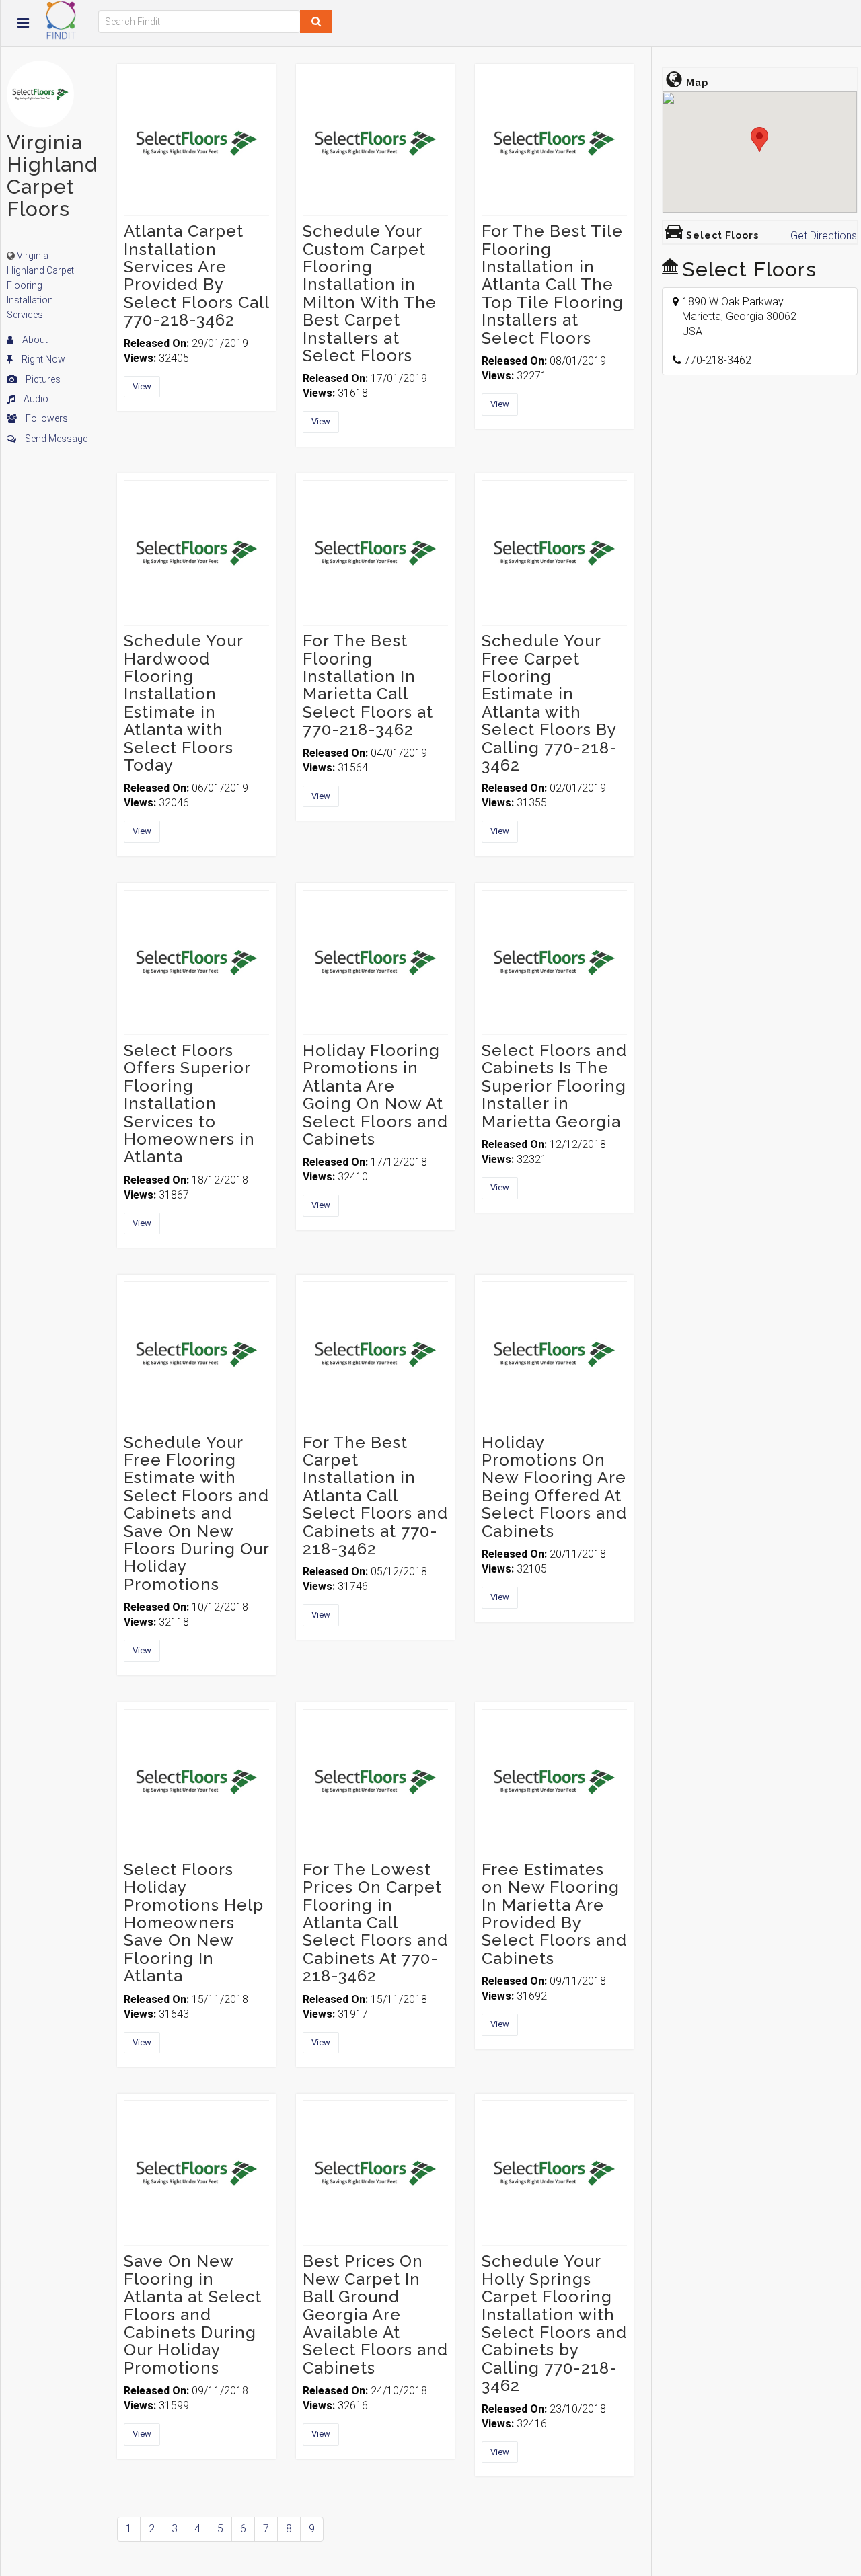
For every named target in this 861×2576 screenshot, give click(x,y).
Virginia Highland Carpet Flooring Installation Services (40, 285)
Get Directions (824, 236)
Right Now (42, 359)
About (34, 340)
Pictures (42, 379)
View (142, 386)
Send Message (55, 439)
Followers (46, 418)
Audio (35, 399)
